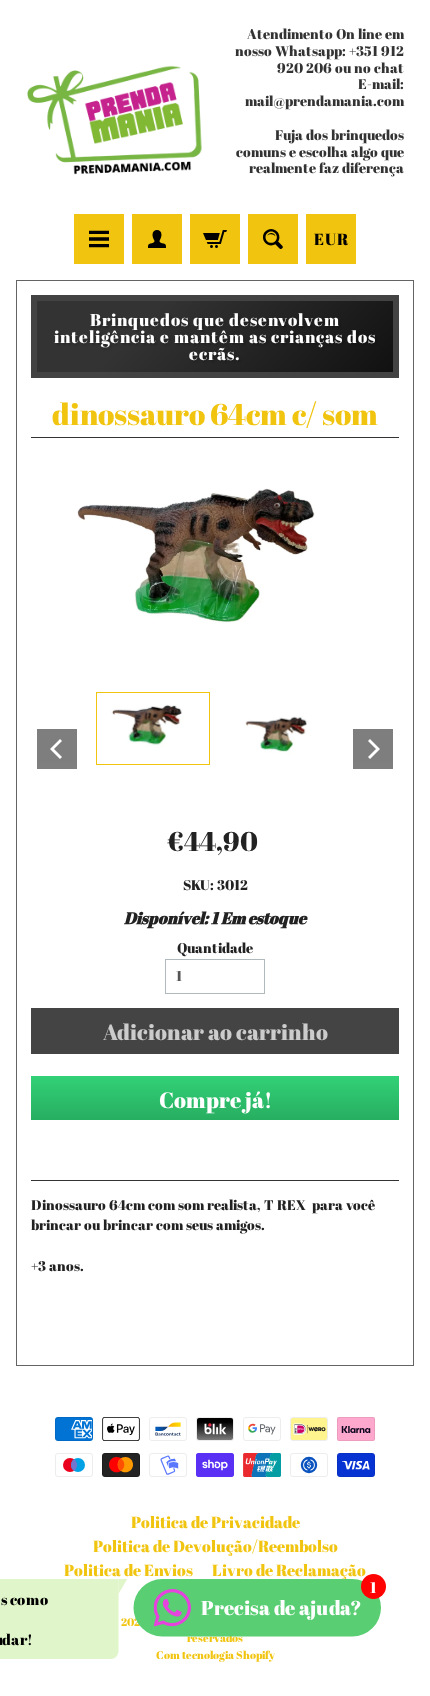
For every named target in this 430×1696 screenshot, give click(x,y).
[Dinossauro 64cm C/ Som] (153, 729)
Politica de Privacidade (215, 1522)
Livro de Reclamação (289, 1570)
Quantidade (215, 948)
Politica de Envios (128, 1570)
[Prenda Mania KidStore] (115, 110)
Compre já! (215, 1099)
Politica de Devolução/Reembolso (215, 1546)
